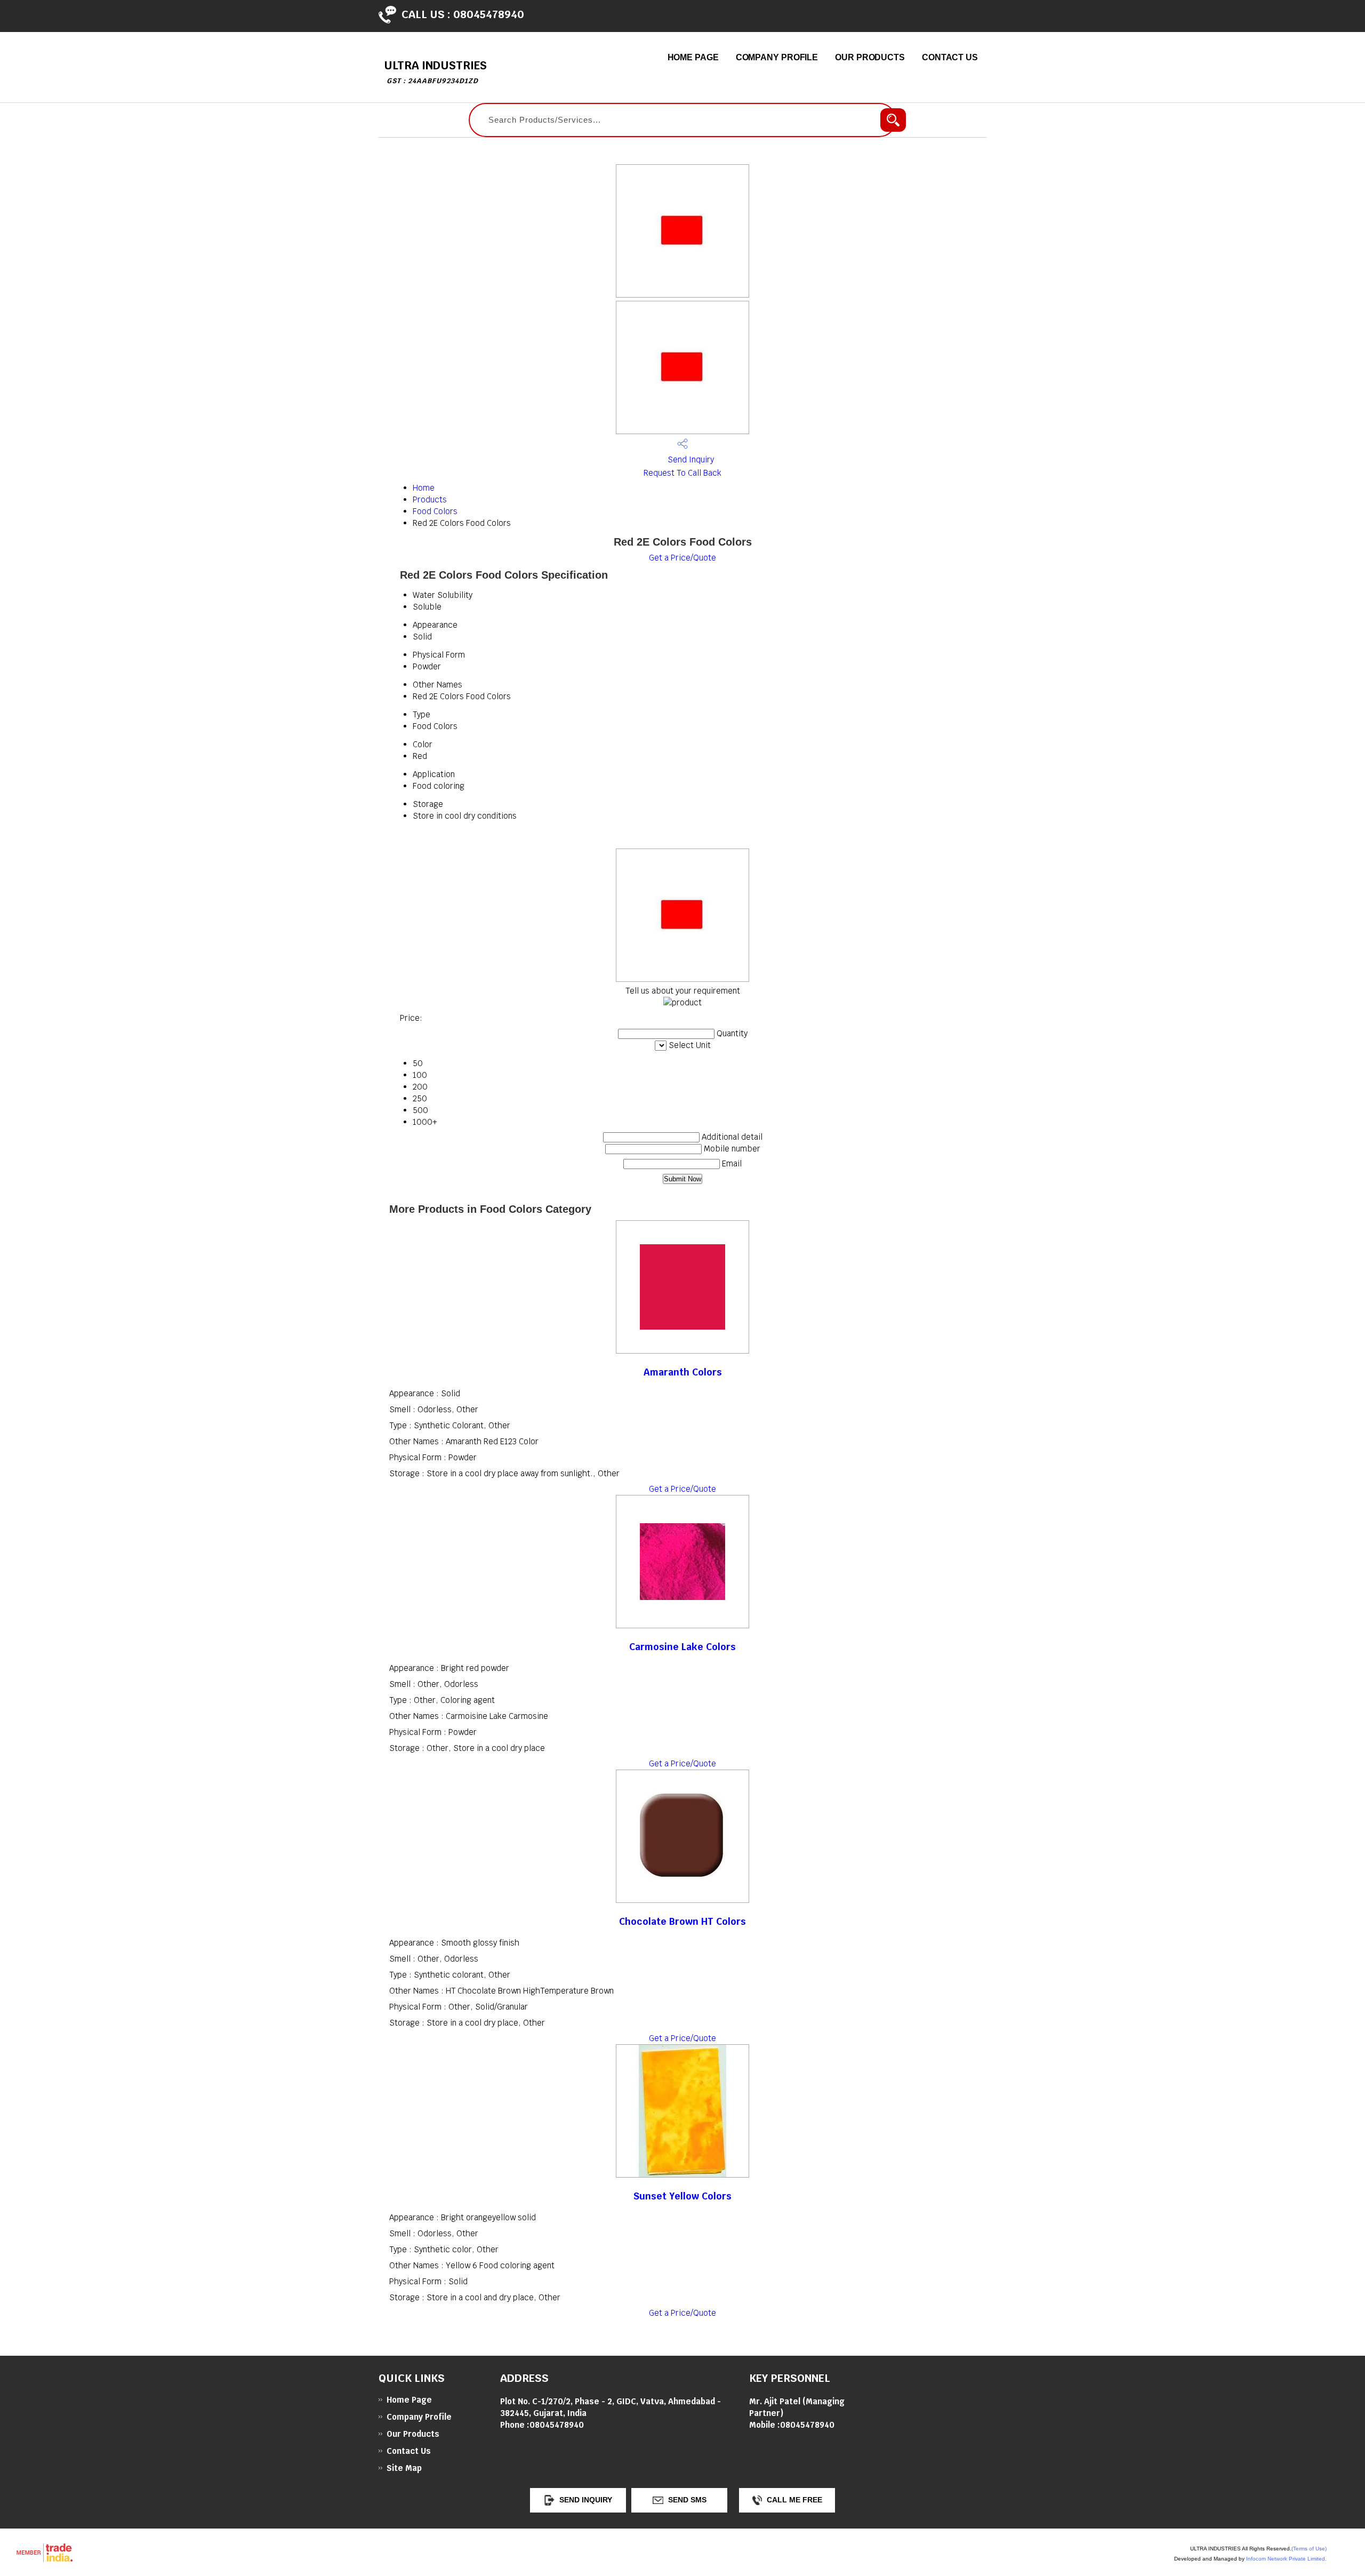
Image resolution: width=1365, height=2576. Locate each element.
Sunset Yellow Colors (682, 2196)
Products (430, 499)
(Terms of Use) (1309, 2549)
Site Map (404, 2468)
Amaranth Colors (683, 1372)
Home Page (693, 57)
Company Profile (777, 57)
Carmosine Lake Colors (682, 1647)
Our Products (870, 57)
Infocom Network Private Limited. (1286, 2559)
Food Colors (435, 511)
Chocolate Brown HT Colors (682, 1921)
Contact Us (950, 57)
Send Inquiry (690, 459)
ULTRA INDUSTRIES (435, 72)
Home (424, 488)
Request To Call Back (682, 473)
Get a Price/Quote (682, 558)
